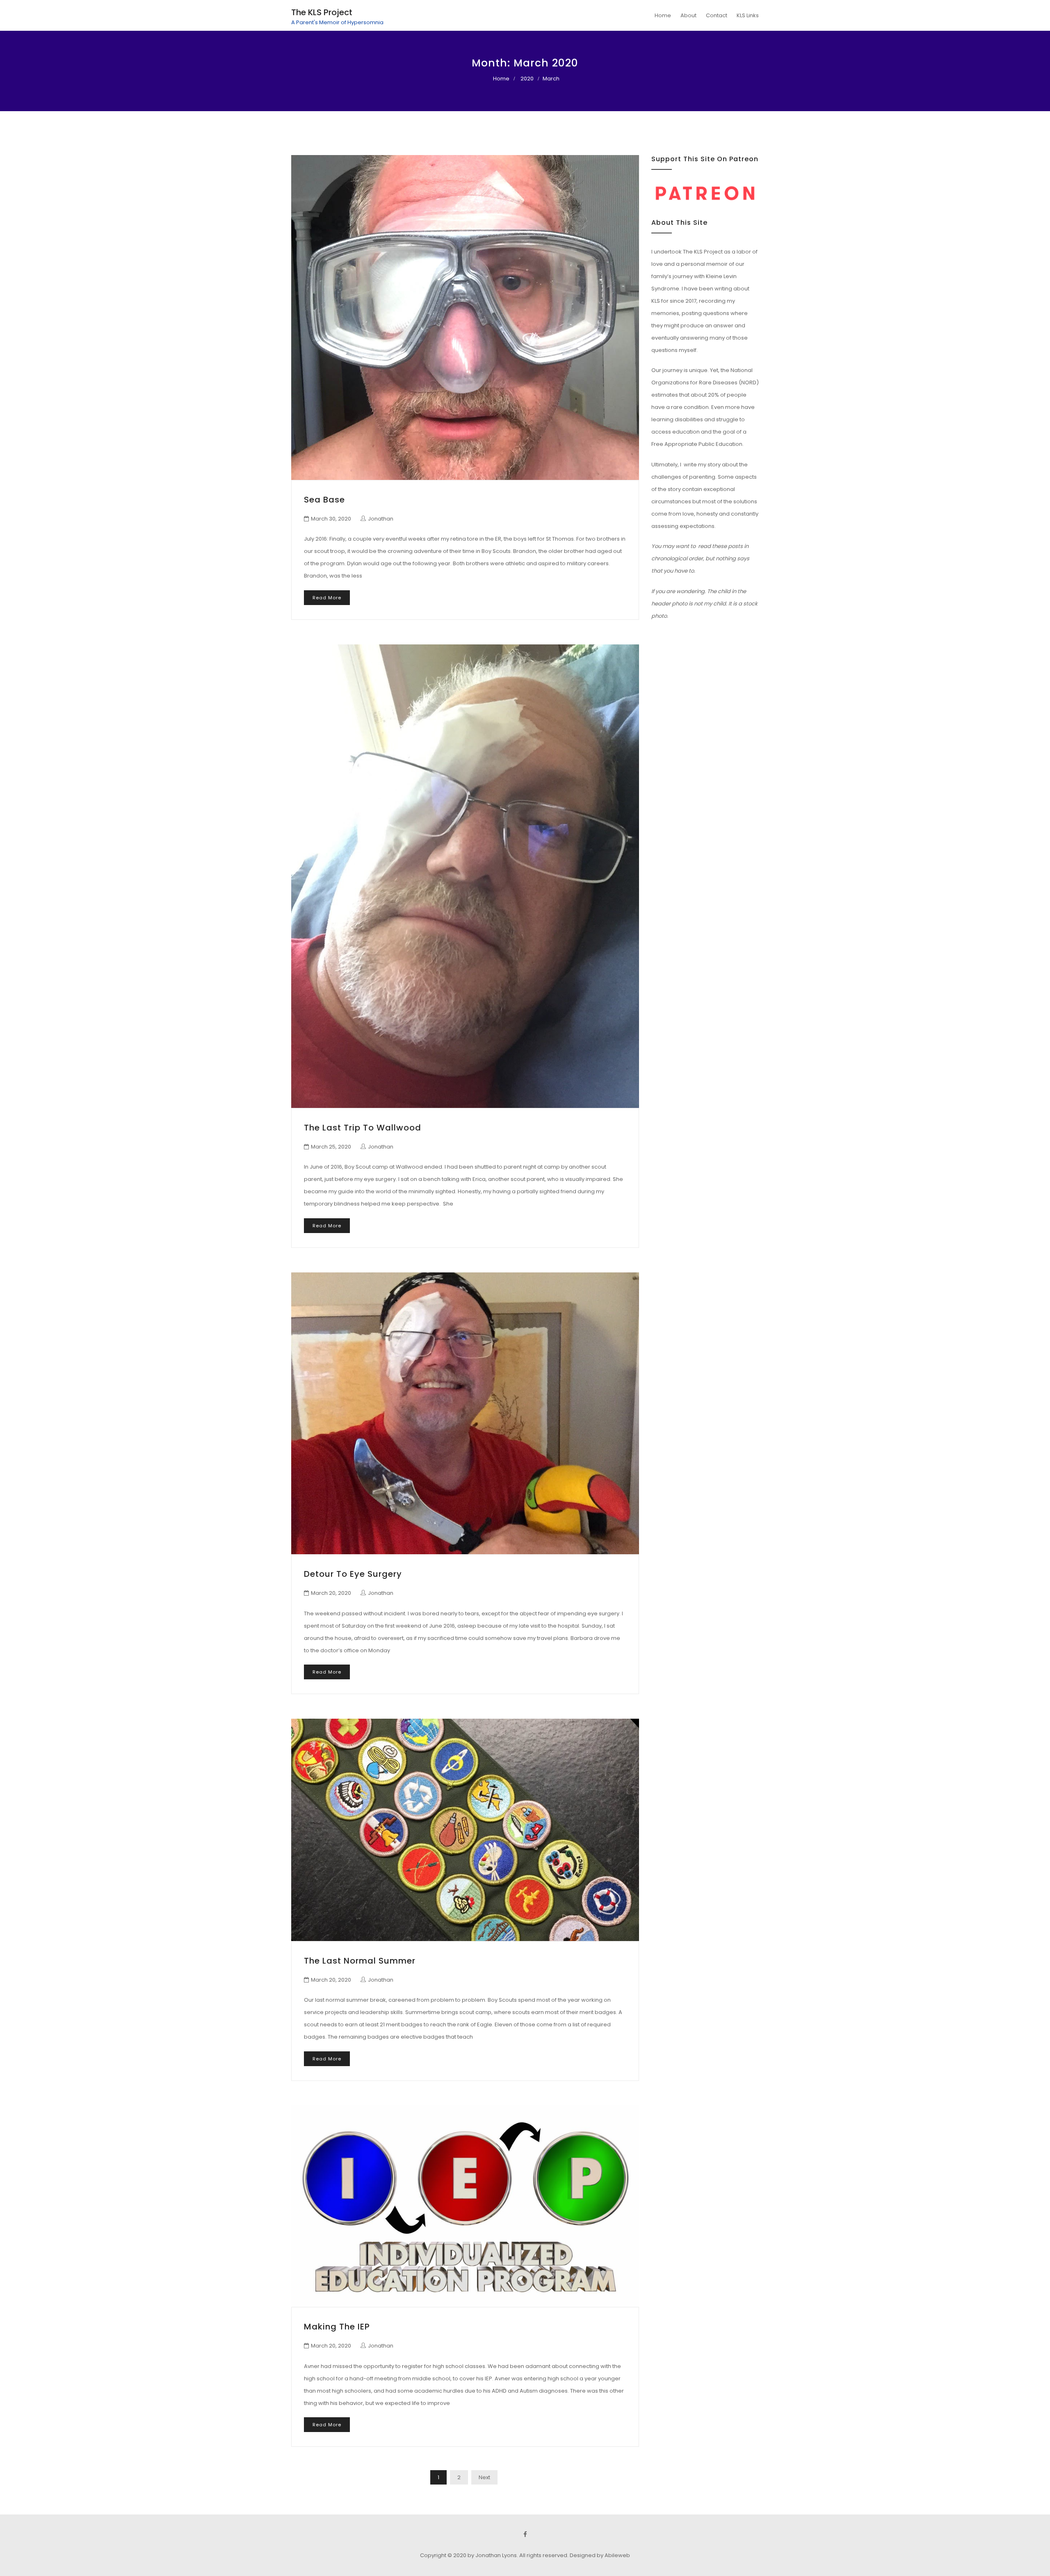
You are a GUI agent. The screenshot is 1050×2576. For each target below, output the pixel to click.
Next (484, 2477)
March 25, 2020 (331, 1147)
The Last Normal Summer (360, 1961)
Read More (327, 598)
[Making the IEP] (465, 2206)
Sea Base (324, 500)
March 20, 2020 (331, 1593)
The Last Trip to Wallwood (363, 1128)
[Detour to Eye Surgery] (465, 1414)
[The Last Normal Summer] (465, 1830)
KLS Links (748, 15)
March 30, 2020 (331, 519)
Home (663, 15)
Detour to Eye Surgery (353, 1574)
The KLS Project (322, 12)
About (688, 15)
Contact (717, 15)
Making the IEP (337, 2327)
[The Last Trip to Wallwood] (465, 876)
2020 (527, 79)
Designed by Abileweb (600, 2555)
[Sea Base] (465, 317)
